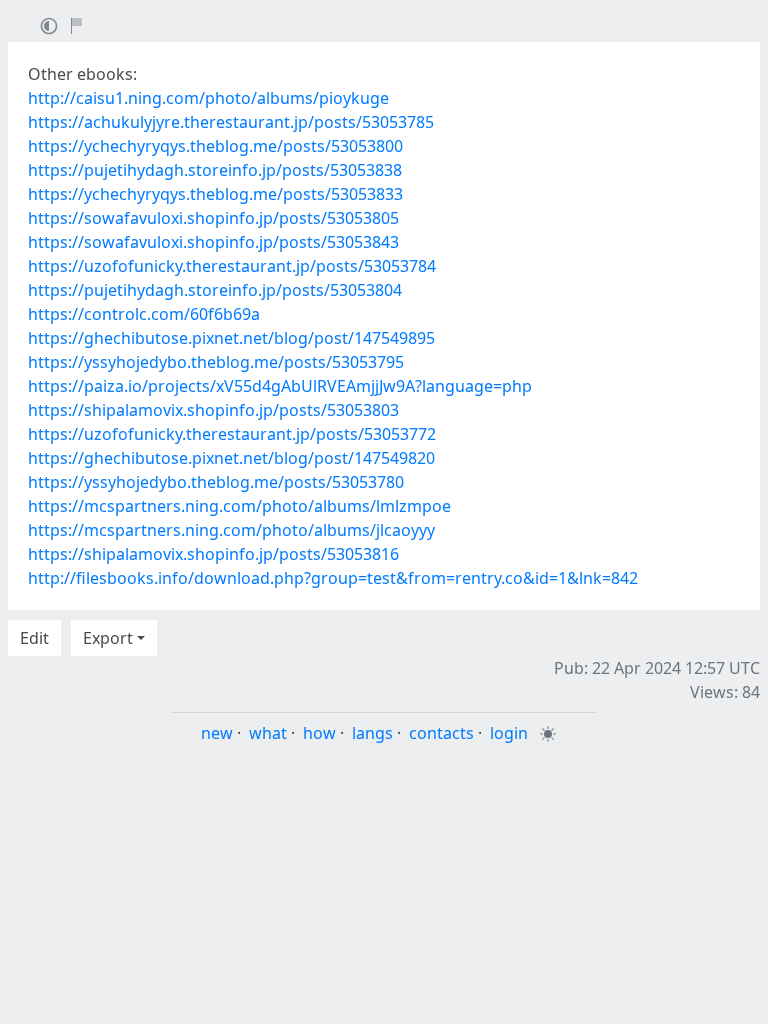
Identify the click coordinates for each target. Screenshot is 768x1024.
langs (372, 733)
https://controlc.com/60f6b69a (144, 314)
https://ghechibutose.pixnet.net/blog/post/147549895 (231, 338)
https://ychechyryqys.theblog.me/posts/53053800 (215, 146)
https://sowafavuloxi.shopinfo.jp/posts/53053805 (213, 218)
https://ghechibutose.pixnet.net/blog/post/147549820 (231, 458)
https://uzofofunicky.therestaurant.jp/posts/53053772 (232, 434)
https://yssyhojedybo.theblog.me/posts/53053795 (216, 362)
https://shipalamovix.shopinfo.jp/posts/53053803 (213, 410)
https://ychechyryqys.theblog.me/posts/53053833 (215, 194)
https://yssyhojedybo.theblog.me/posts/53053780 (216, 482)
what (268, 733)
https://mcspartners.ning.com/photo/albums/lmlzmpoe (239, 506)
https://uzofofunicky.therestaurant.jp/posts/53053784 (232, 266)
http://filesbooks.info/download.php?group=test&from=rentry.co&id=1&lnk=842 (333, 578)
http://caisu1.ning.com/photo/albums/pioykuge (208, 98)
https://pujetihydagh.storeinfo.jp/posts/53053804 (215, 290)
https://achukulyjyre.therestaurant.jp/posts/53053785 (231, 122)
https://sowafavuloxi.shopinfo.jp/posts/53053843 (213, 242)
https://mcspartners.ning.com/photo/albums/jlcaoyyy (231, 530)
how (319, 733)
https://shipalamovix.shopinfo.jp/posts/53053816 (213, 554)
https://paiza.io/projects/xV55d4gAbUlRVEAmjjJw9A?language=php (280, 386)
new (217, 733)
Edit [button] (34, 638)
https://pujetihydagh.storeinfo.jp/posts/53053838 (215, 170)
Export (108, 638)
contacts (441, 733)
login (509, 733)
